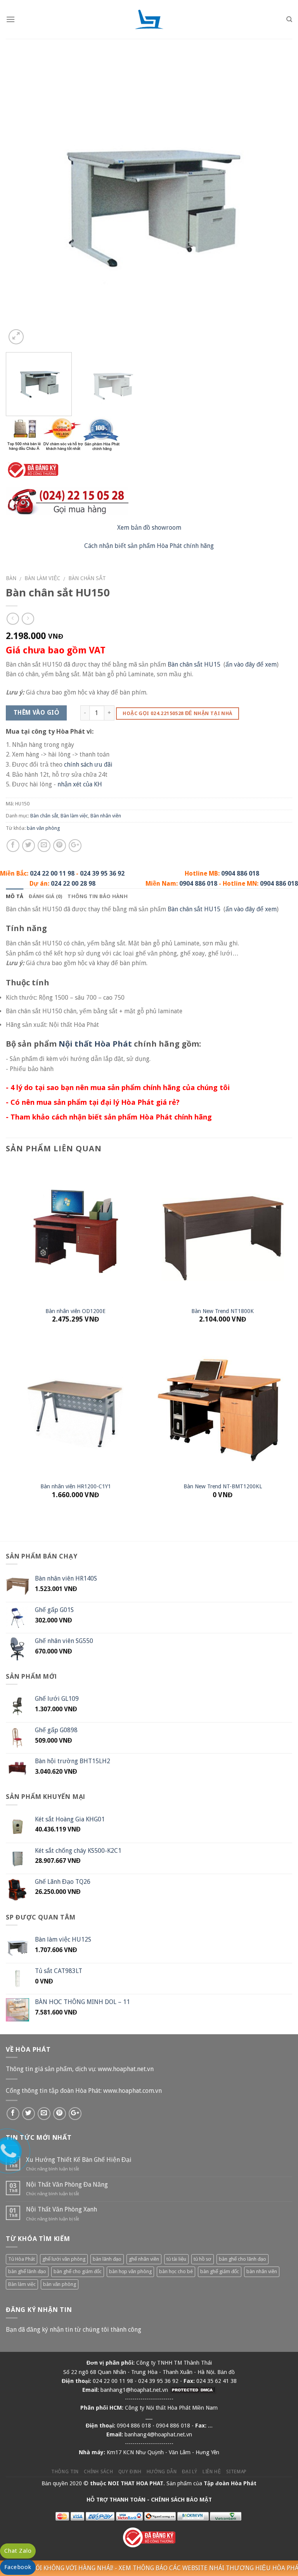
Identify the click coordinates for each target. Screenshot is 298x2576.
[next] (277, 203)
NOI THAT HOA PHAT (136, 2483)
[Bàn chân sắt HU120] (149, 203)
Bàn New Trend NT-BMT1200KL (223, 1486)
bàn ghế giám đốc (220, 2271)
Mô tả (15, 896)
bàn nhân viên (262, 2271)
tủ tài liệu (176, 2259)
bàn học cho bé (176, 2271)
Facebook (18, 2567)
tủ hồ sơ (203, 2259)
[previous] (21, 203)
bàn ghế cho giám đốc (78, 2271)
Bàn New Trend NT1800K (223, 1311)
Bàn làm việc (42, 578)
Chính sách (98, 2472)
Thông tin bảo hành (98, 896)
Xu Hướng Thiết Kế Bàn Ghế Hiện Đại (79, 2160)
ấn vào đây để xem (251, 664)
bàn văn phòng (43, 828)
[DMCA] (193, 2390)
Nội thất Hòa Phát (95, 1044)
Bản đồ (226, 2372)
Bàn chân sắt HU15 (194, 664)
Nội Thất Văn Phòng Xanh (62, 2209)
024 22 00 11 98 (52, 873)
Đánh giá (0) (45, 896)
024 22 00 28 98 (73, 884)
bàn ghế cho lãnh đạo (243, 2259)
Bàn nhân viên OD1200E (75, 1311)
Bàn (11, 578)
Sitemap (236, 2472)
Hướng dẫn (162, 2472)
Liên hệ (212, 2472)
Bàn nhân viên (106, 816)
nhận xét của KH (80, 784)
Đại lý (190, 2472)
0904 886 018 (240, 873)
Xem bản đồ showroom (149, 528)
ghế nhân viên (144, 2259)
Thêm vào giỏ (36, 713)
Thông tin (65, 2472)
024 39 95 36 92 (102, 873)
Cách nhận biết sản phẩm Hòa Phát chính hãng (149, 546)
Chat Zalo (18, 2551)
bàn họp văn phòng (130, 2271)
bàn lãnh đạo (107, 2259)
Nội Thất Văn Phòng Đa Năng (67, 2185)
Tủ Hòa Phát (22, 2259)
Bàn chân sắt (87, 578)
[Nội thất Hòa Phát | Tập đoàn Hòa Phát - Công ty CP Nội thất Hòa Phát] (149, 19)
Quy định (130, 2472)
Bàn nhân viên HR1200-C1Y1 (76, 1486)
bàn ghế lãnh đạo (27, 2271)
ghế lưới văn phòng (64, 2259)
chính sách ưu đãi (88, 765)
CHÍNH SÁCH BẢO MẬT (181, 2500)
